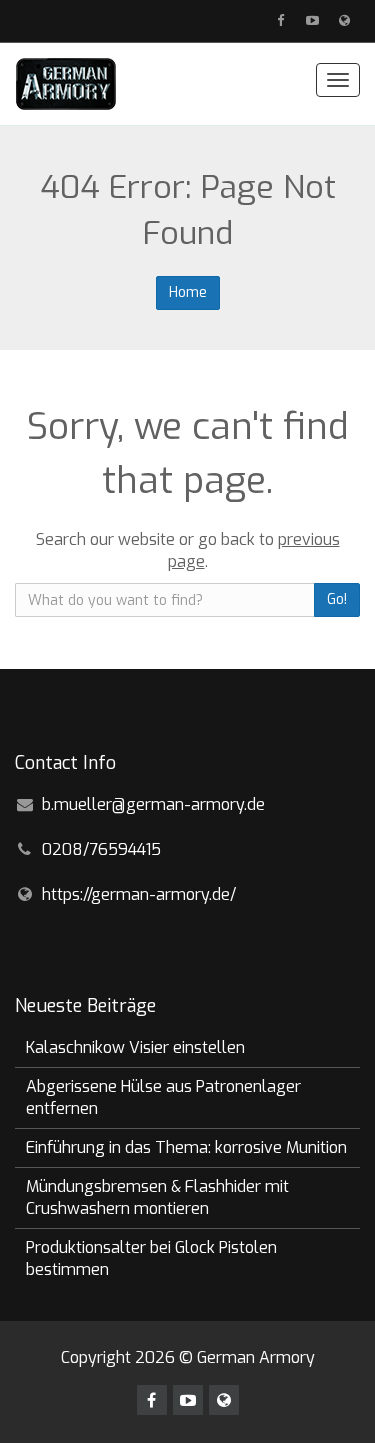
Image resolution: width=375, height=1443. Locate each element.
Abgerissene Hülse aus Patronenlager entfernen (163, 1097)
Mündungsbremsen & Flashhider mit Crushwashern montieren (157, 1197)
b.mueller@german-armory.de (153, 804)
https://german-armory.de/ (139, 894)
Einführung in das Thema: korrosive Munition (186, 1147)
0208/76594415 (101, 849)
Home (188, 292)
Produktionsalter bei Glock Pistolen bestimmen (151, 1258)
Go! (337, 599)
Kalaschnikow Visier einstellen (135, 1047)
